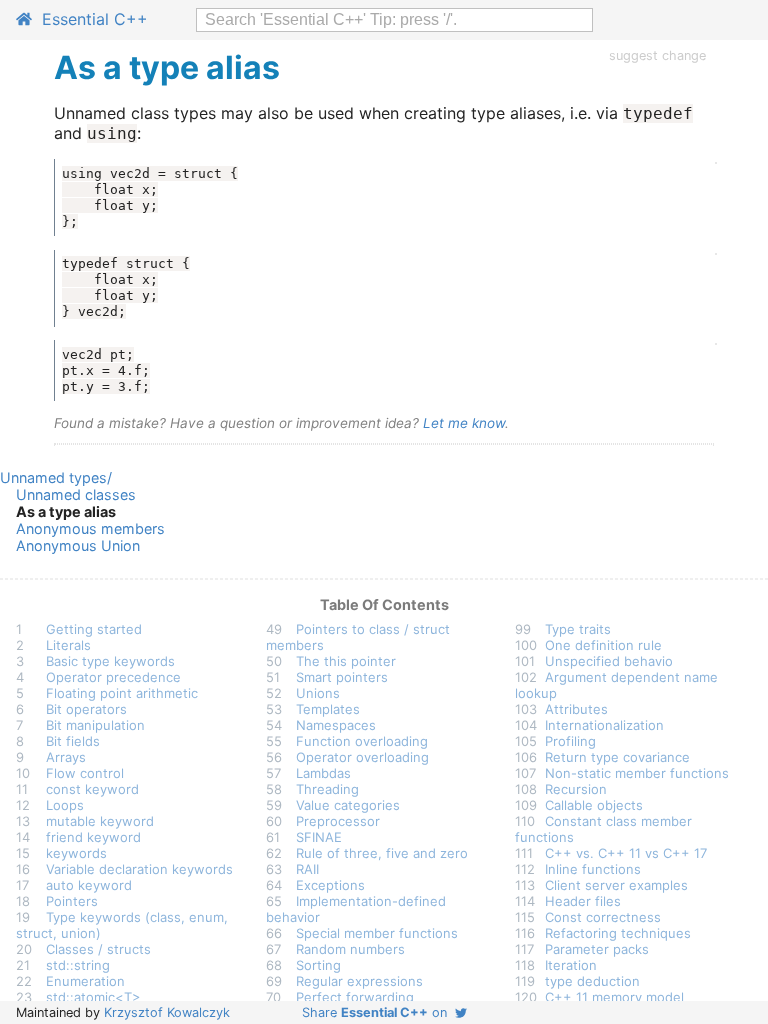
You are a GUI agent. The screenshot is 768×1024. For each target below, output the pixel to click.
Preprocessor (338, 821)
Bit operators (86, 709)
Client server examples (616, 885)
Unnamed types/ (56, 477)
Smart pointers (342, 677)
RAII (307, 869)
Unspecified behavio (609, 661)
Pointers (72, 901)
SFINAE (319, 837)
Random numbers (350, 949)
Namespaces (336, 725)
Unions (318, 693)
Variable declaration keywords (139, 869)
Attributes (576, 709)
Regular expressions (359, 981)
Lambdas (323, 773)
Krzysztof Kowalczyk (167, 1012)
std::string (78, 965)
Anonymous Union (78, 545)
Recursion (576, 789)
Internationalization (604, 725)
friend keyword (93, 837)
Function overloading (362, 741)
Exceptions (330, 885)
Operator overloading (362, 757)
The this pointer (346, 661)
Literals (68, 645)
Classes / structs (98, 949)
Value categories (348, 805)
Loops (65, 805)
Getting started (94, 629)
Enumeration (85, 981)
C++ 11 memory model (614, 997)
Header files (583, 901)
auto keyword (89, 885)
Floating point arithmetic (122, 693)
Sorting (318, 965)
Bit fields (73, 741)
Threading (327, 789)
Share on (378, 1012)
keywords (76, 853)
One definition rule (603, 645)
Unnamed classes (76, 494)
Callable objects (594, 805)
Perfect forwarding (355, 997)
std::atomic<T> (93, 997)
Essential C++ (90, 19)
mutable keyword (100, 821)
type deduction (592, 981)
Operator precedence (113, 677)
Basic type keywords (110, 661)
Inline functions (593, 869)
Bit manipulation (95, 725)
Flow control (85, 773)
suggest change (657, 55)
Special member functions (377, 933)
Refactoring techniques (618, 933)
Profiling (570, 741)
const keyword (92, 789)
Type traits (578, 629)
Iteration (571, 965)
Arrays (66, 757)
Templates (328, 709)
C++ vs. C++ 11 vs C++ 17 (626, 853)
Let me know (464, 423)
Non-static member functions (637, 773)
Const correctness (603, 917)
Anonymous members (90, 528)
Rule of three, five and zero (382, 853)
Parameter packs (597, 949)
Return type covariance (617, 757)
